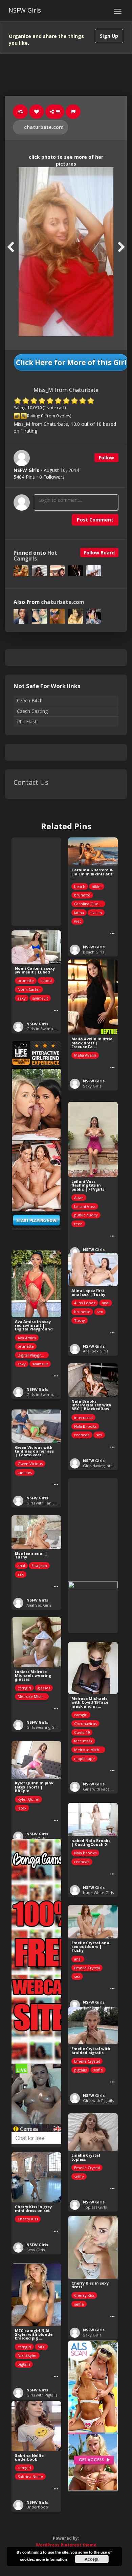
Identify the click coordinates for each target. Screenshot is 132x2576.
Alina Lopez (85, 1303)
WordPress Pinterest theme (66, 2545)
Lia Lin (96, 913)
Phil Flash (27, 722)
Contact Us (31, 782)
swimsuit (40, 998)
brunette (82, 895)
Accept (92, 2559)
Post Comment (95, 520)
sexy (22, 998)
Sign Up (109, 36)
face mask (83, 1741)
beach (80, 886)
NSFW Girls (25, 10)
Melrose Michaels (33, 1696)
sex (100, 1312)
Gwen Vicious (30, 1464)
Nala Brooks (85, 1426)
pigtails (80, 2070)
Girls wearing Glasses (46, 1727)
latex (22, 1808)
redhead (82, 1435)
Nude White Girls (98, 1892)
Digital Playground (33, 1355)
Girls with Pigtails (98, 2100)
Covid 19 (82, 1732)
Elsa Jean (39, 1565)
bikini (97, 886)
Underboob (37, 2507)
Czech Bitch (30, 700)
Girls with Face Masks (102, 1789)
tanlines (25, 1472)
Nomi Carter (29, 989)
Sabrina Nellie (30, 2476)
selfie (98, 2070)
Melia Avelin (85, 1055)
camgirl (24, 1688)
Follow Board (99, 553)
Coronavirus (85, 1723)
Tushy (80, 1320)
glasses (44, 1688)
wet (78, 921)
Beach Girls (93, 952)
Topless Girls (95, 2207)
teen (78, 1224)
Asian (79, 1198)
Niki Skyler (27, 2355)
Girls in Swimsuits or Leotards (54, 1029)
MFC (41, 2347)
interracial (83, 1417)
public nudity (86, 1215)
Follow (106, 458)
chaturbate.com (43, 127)
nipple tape (84, 1758)
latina (79, 913)
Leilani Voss (85, 1206)
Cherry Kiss (28, 2219)
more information (51, 2559)
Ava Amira (27, 1338)
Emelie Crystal (87, 1968)
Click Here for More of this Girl (71, 362)
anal (106, 1303)
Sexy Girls (92, 1086)
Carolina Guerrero (90, 904)
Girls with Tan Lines (44, 1503)
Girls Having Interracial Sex (107, 1466)
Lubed (46, 980)
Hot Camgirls (35, 556)
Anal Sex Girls (95, 1351)
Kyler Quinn (28, 1799)
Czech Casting (32, 711)
